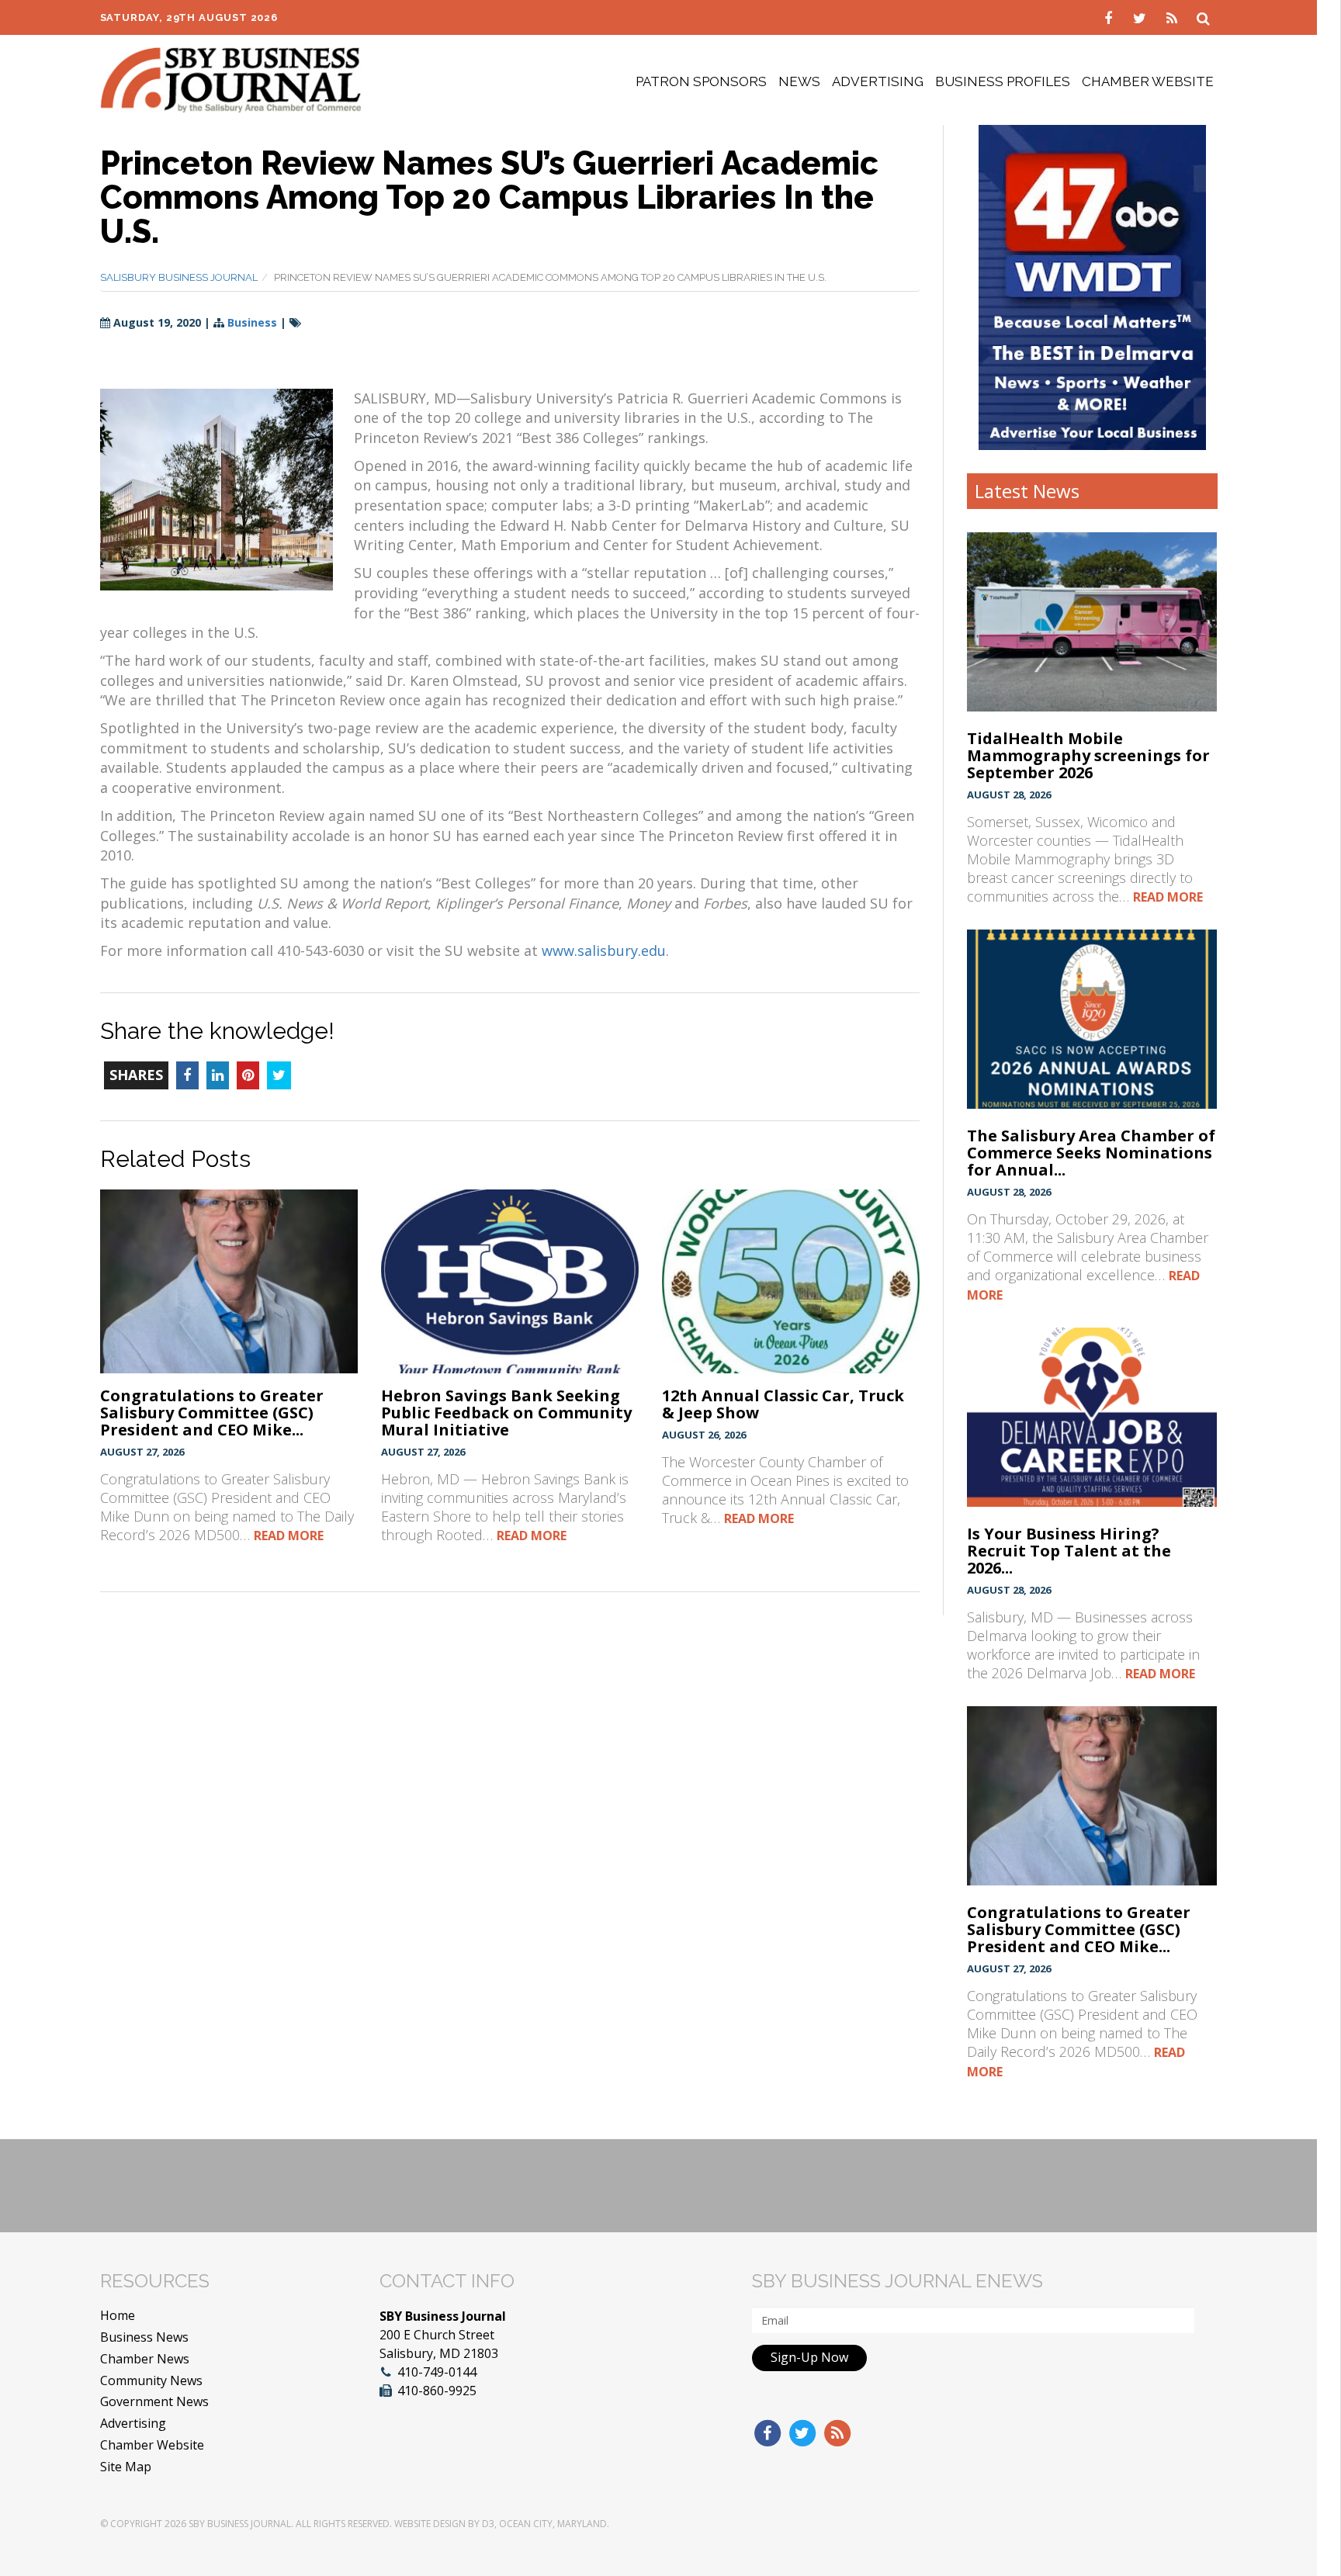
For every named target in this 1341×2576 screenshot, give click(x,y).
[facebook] (1110, 17)
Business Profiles (1003, 81)
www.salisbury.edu (604, 950)
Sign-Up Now (809, 2357)
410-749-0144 (437, 2372)
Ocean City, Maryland (553, 2524)
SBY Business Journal (240, 2524)
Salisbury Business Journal (179, 277)
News (799, 81)
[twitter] (1142, 17)
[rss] (1174, 17)
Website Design (430, 2524)
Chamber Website (1148, 81)
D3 (488, 2524)
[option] (1092, 287)
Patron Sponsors (701, 81)
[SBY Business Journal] (231, 78)
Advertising (878, 81)
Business (252, 322)
